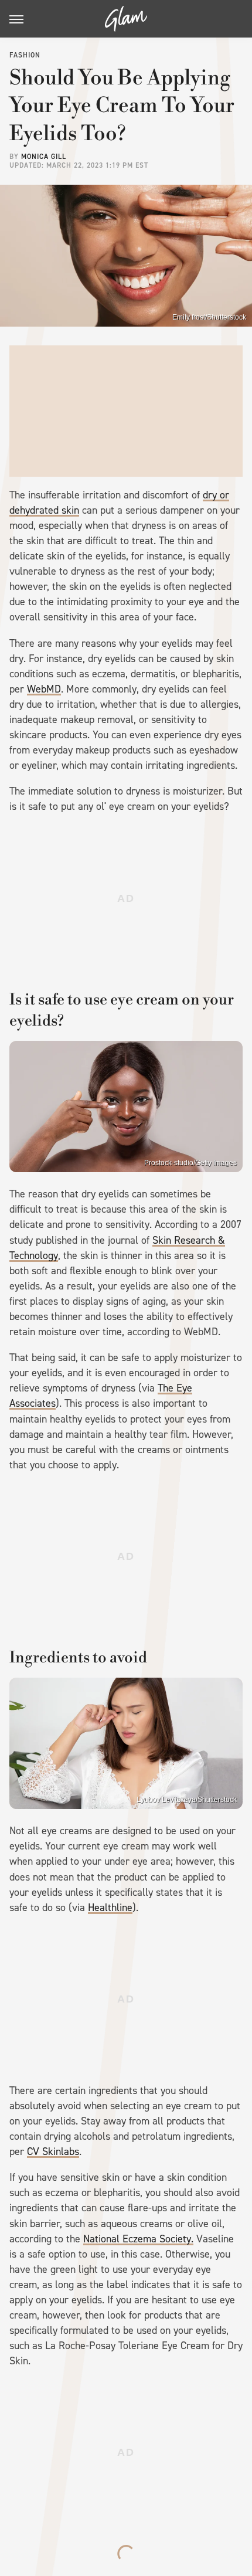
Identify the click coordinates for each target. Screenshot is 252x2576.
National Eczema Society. (138, 2239)
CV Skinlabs (53, 2151)
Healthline (110, 1908)
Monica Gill (44, 157)
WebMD (44, 689)
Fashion (25, 55)
